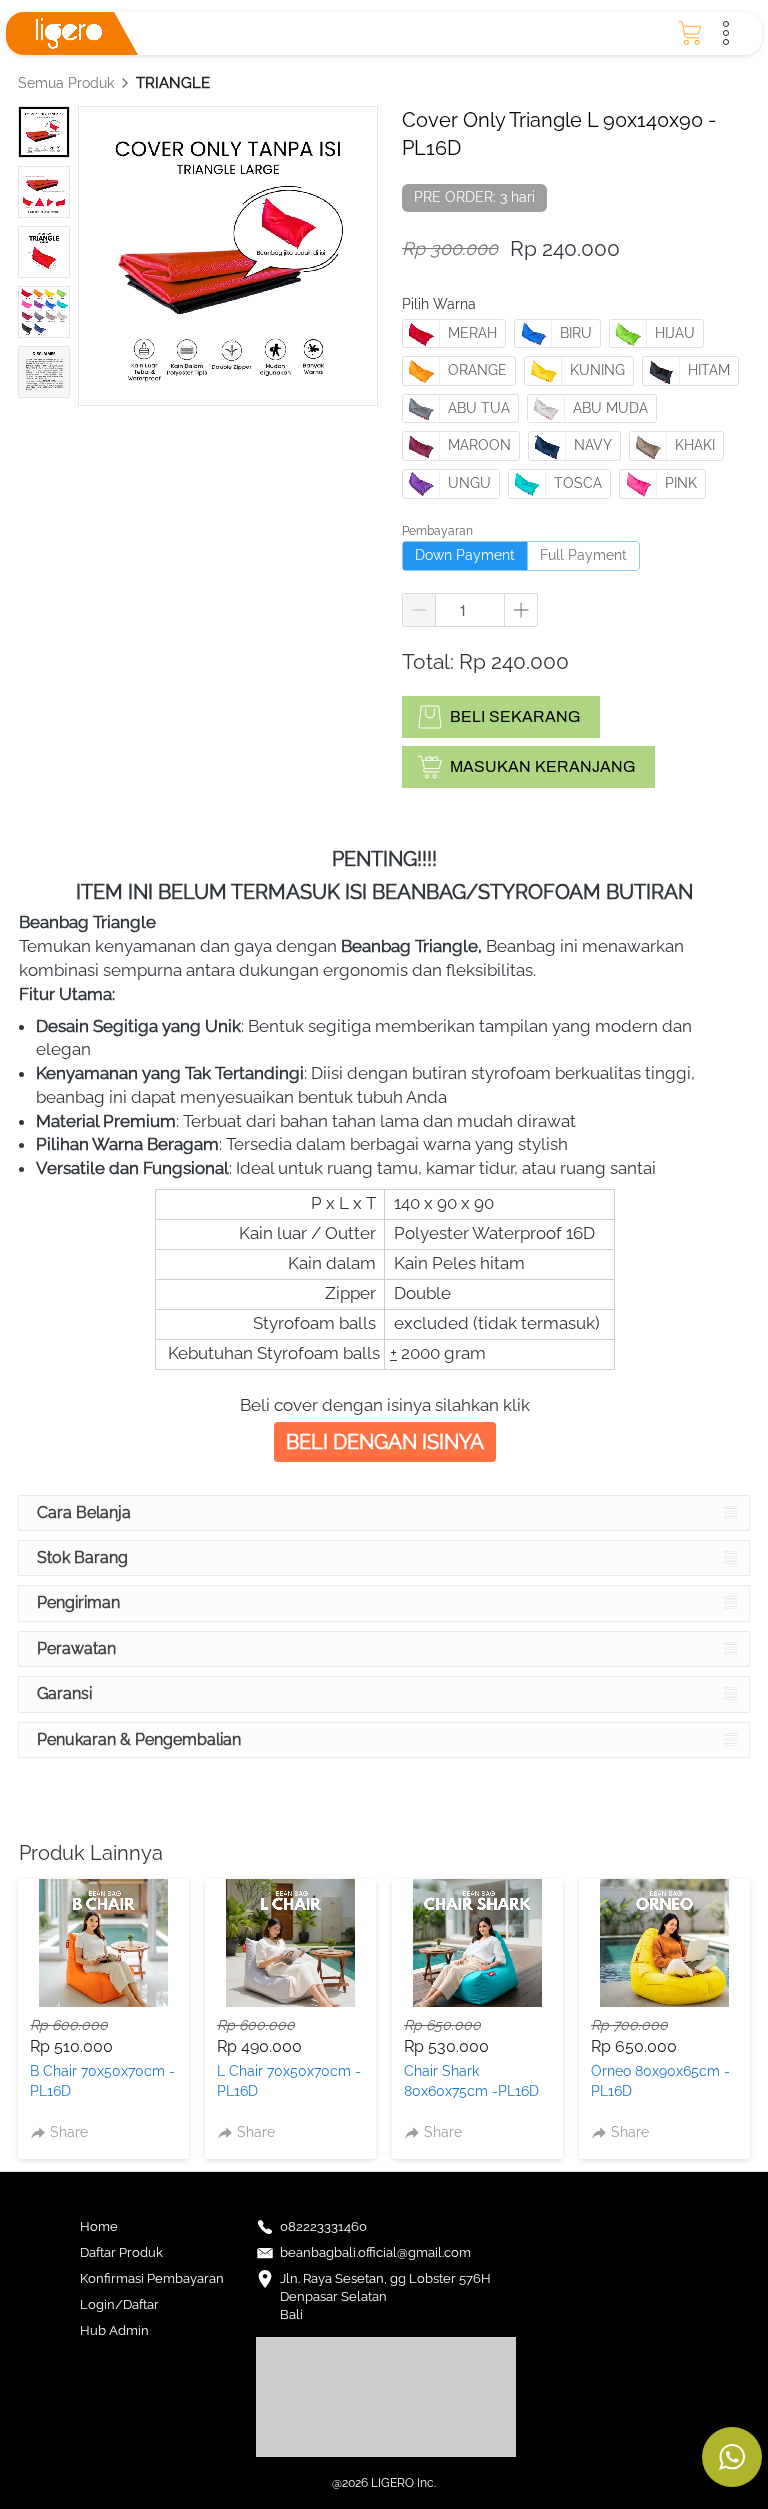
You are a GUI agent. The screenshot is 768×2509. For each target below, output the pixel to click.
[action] (732, 2457)
